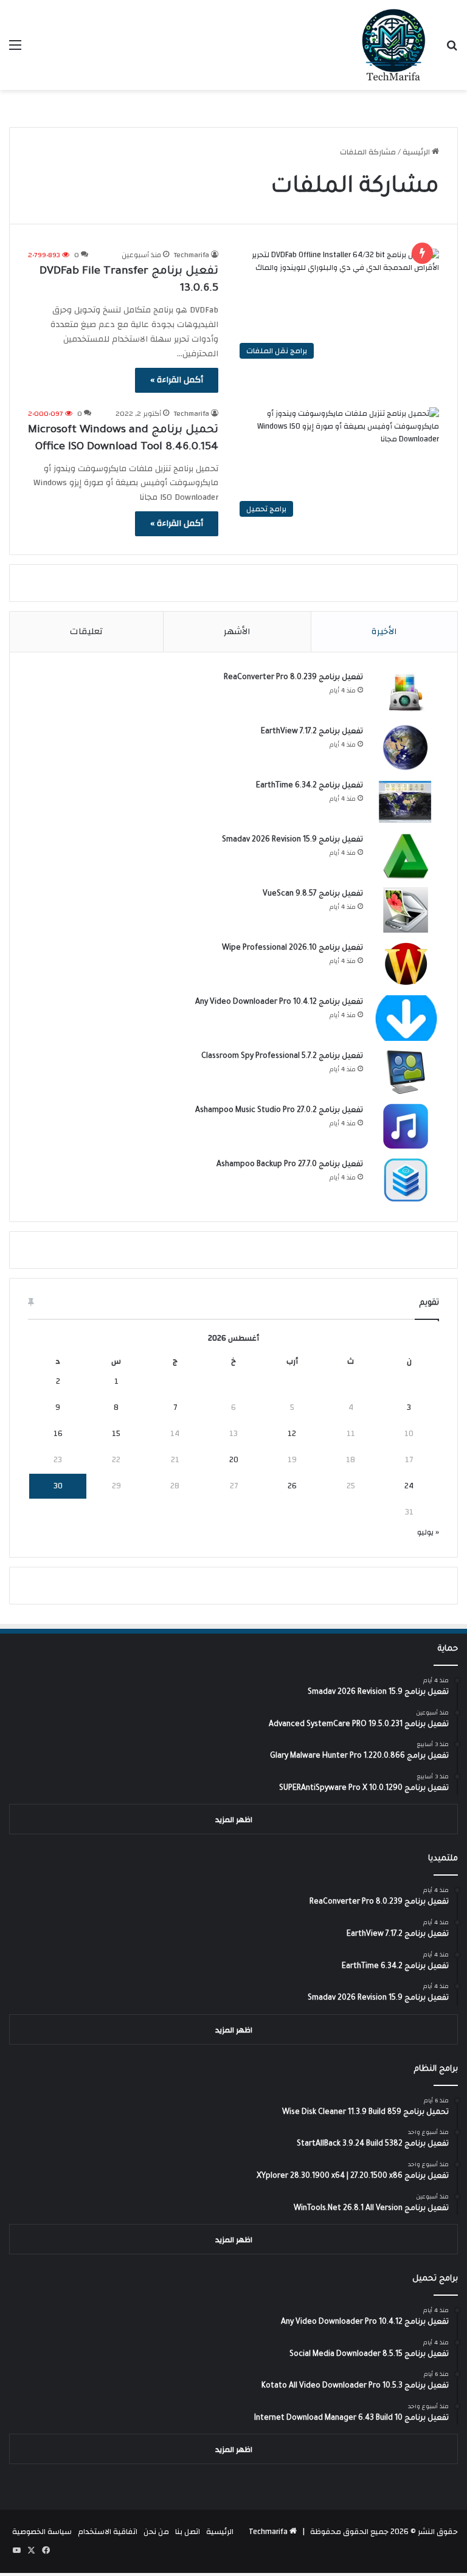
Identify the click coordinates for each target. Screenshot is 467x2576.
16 (58, 1434)
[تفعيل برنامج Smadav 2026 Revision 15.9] (406, 856)
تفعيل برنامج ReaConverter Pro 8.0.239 (293, 678)
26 (292, 1486)
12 (292, 1434)
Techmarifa (192, 255)
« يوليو (428, 1532)
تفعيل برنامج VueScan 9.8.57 (313, 894)
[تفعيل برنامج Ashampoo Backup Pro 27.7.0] (406, 1180)
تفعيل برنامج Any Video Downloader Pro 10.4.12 (279, 1003)
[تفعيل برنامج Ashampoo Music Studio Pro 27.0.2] (406, 1126)
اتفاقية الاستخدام (108, 2532)
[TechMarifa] (394, 45)
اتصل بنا (188, 2532)
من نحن (156, 2532)
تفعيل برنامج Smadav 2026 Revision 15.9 (292, 840)
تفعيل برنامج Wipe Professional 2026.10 (292, 948)
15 (116, 1434)
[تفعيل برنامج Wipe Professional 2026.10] (406, 964)
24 (409, 1486)
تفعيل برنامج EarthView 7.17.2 (312, 732)
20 (234, 1460)
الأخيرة (384, 631)
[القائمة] (15, 50)
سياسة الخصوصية (42, 2532)
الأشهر (237, 631)
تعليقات (86, 631)
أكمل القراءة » (177, 380)
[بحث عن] (452, 50)
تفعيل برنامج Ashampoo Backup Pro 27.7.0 (290, 1165)
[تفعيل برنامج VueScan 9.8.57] (406, 910)
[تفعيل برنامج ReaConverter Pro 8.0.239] (406, 693)
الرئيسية (417, 152)
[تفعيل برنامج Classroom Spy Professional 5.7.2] (406, 1072)
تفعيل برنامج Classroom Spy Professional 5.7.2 (282, 1057)
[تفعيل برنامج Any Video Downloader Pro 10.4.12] (406, 1018)
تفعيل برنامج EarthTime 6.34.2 (310, 786)
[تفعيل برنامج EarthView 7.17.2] (406, 748)
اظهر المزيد (234, 1820)
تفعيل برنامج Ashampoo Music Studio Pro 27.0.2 (279, 1111)
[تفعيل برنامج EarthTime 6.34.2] (406, 802)
